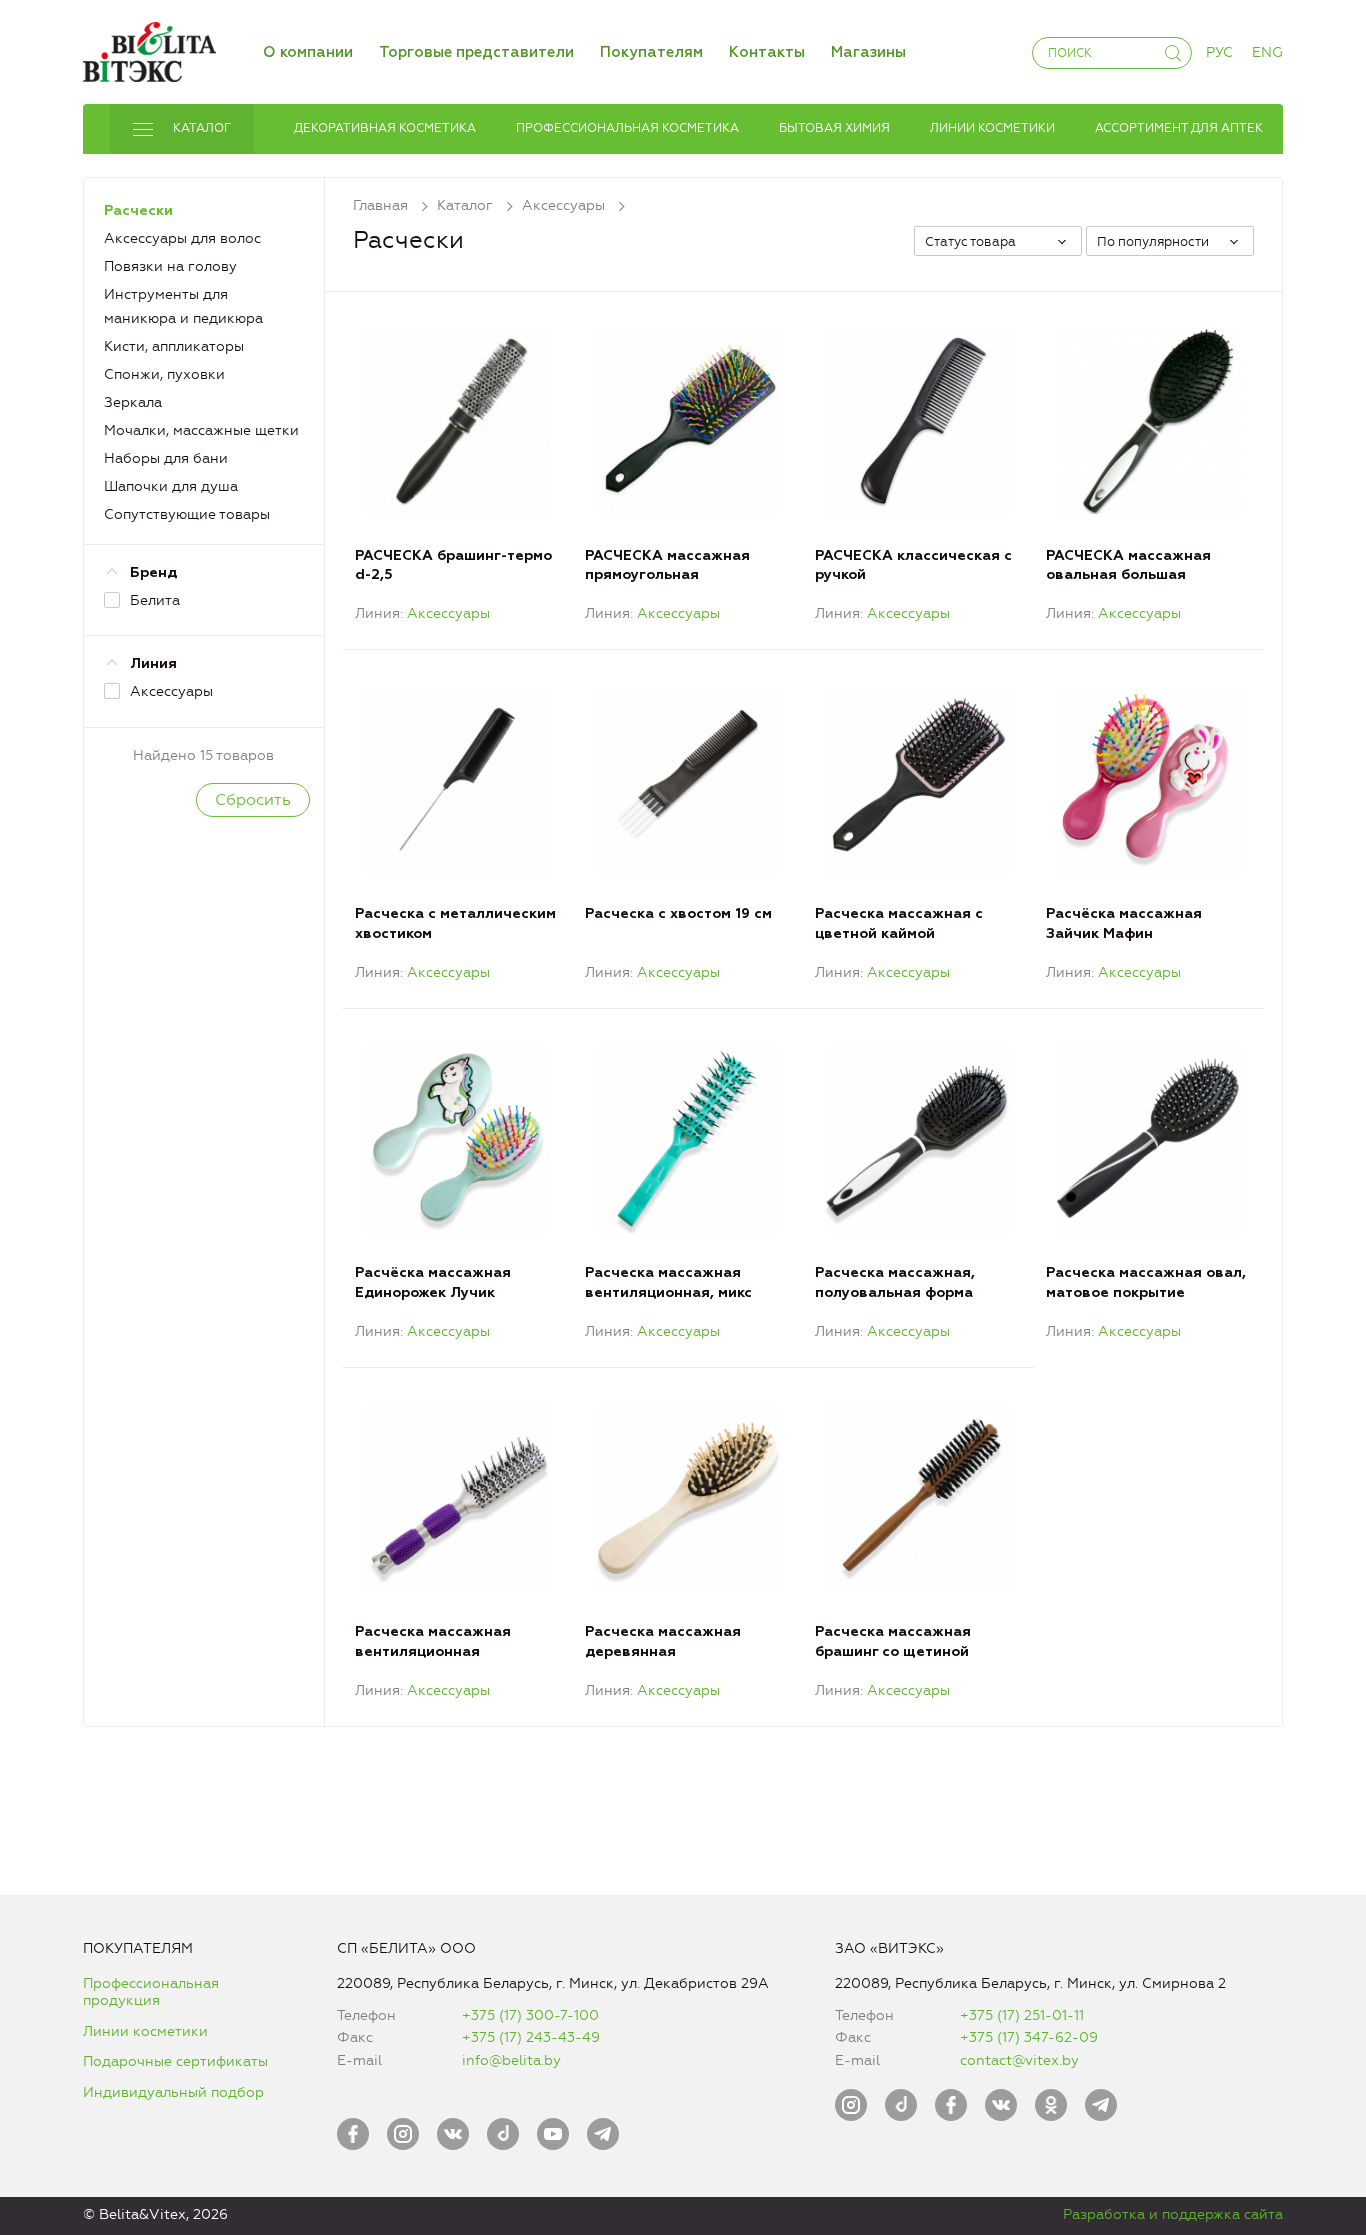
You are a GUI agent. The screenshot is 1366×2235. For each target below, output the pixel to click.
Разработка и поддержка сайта (1173, 2214)
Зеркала (133, 402)
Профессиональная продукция (151, 1992)
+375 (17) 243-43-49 (531, 2037)
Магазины (868, 52)
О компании (308, 52)
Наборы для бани (166, 458)
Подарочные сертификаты (175, 2061)
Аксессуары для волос (182, 238)
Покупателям (651, 52)
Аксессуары (448, 613)
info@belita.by (511, 2060)
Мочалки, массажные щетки (201, 430)
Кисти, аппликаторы (174, 346)
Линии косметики (145, 2031)
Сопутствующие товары (187, 514)
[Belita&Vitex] (149, 48)
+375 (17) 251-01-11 (1022, 2015)
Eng (1267, 52)
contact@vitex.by (1019, 2060)
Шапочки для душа (171, 486)
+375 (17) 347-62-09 (1029, 2037)
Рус (1219, 52)
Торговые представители (476, 52)
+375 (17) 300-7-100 (530, 2015)
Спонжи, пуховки (164, 374)
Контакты (767, 52)
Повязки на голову (170, 266)
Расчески (138, 211)
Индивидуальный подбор (173, 2092)
